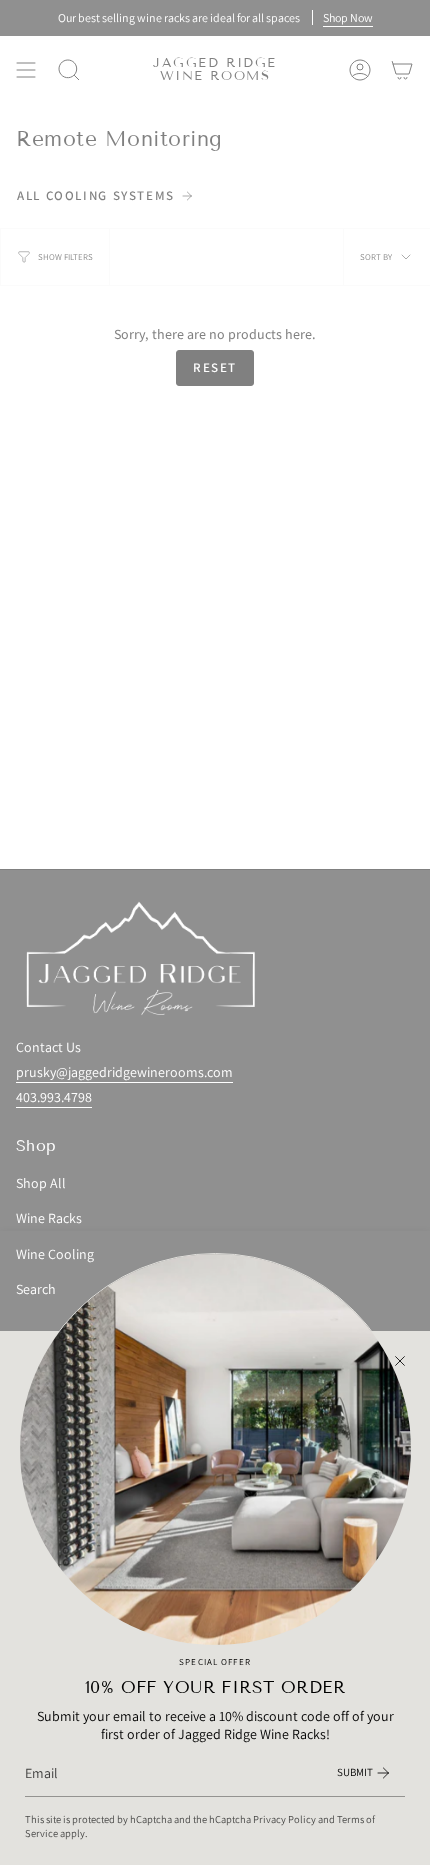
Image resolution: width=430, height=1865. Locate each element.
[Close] (400, 1361)
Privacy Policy (284, 1819)
